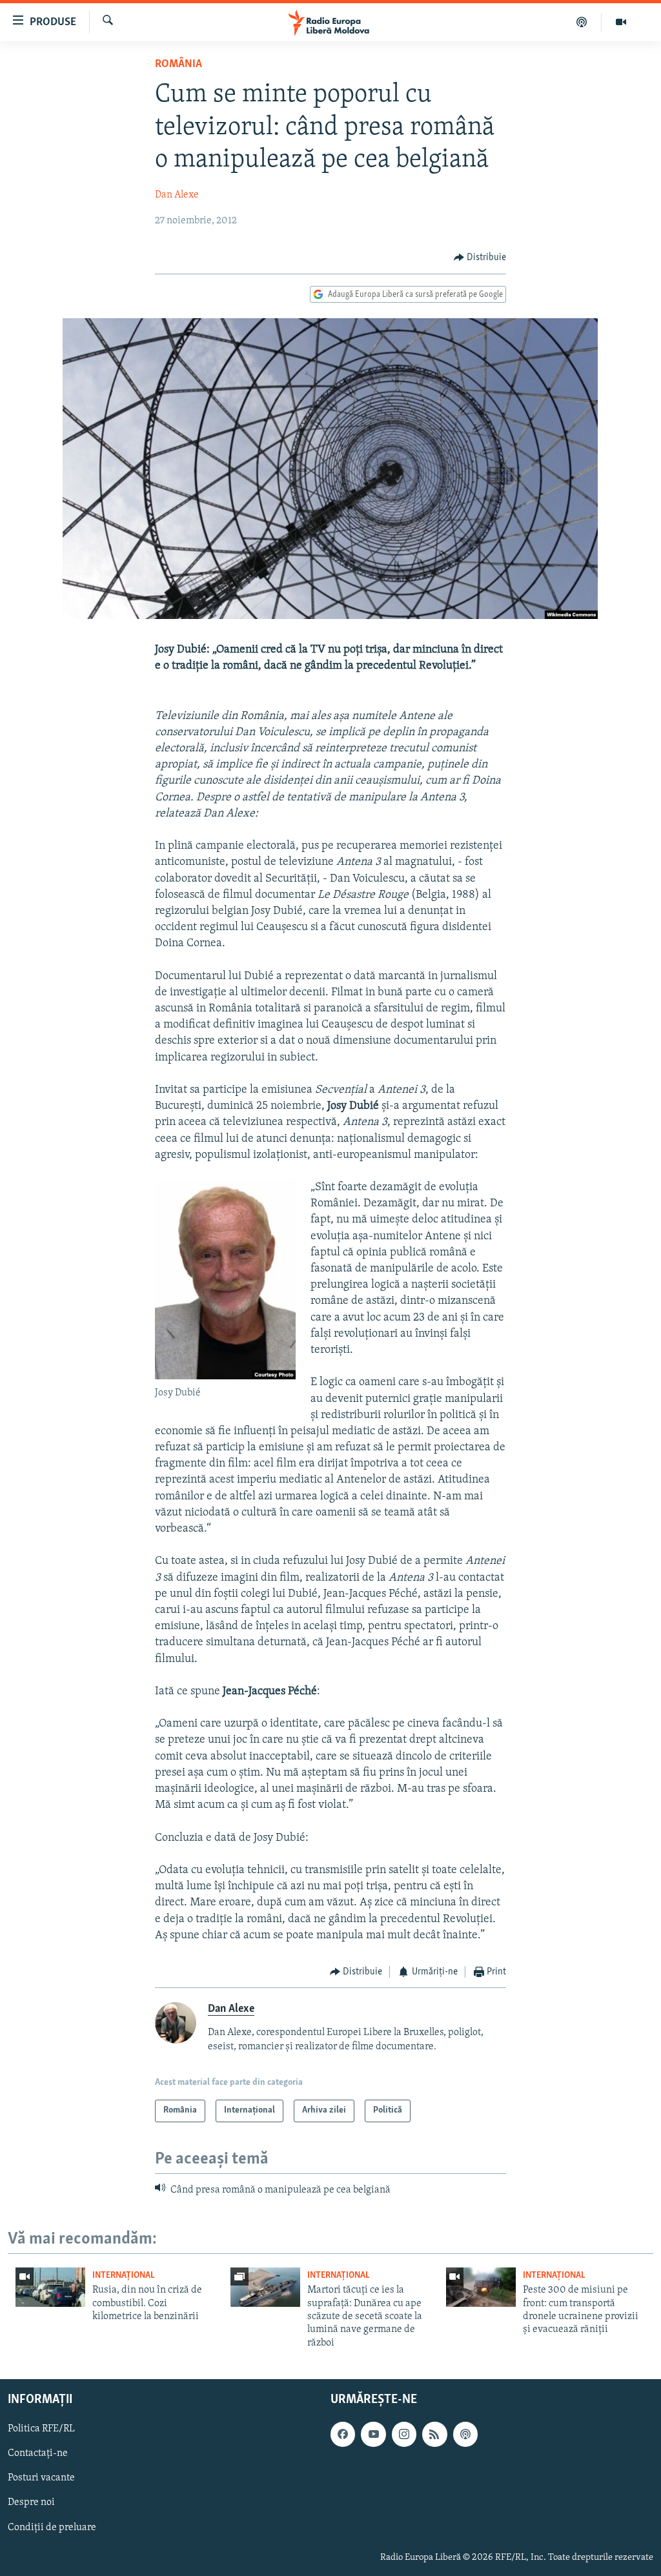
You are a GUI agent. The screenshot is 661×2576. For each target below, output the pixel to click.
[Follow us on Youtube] (373, 2434)
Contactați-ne (38, 2454)
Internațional (124, 2276)
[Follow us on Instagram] (404, 2434)
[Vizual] (621, 22)
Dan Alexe (177, 195)
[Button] (480, 258)
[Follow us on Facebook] (343, 2434)
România (178, 65)
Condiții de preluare (52, 2528)
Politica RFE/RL (41, 2429)
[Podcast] (582, 22)
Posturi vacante (41, 2479)
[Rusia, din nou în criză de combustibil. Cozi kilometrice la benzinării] (50, 2287)
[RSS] (434, 2434)
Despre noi (31, 2503)
